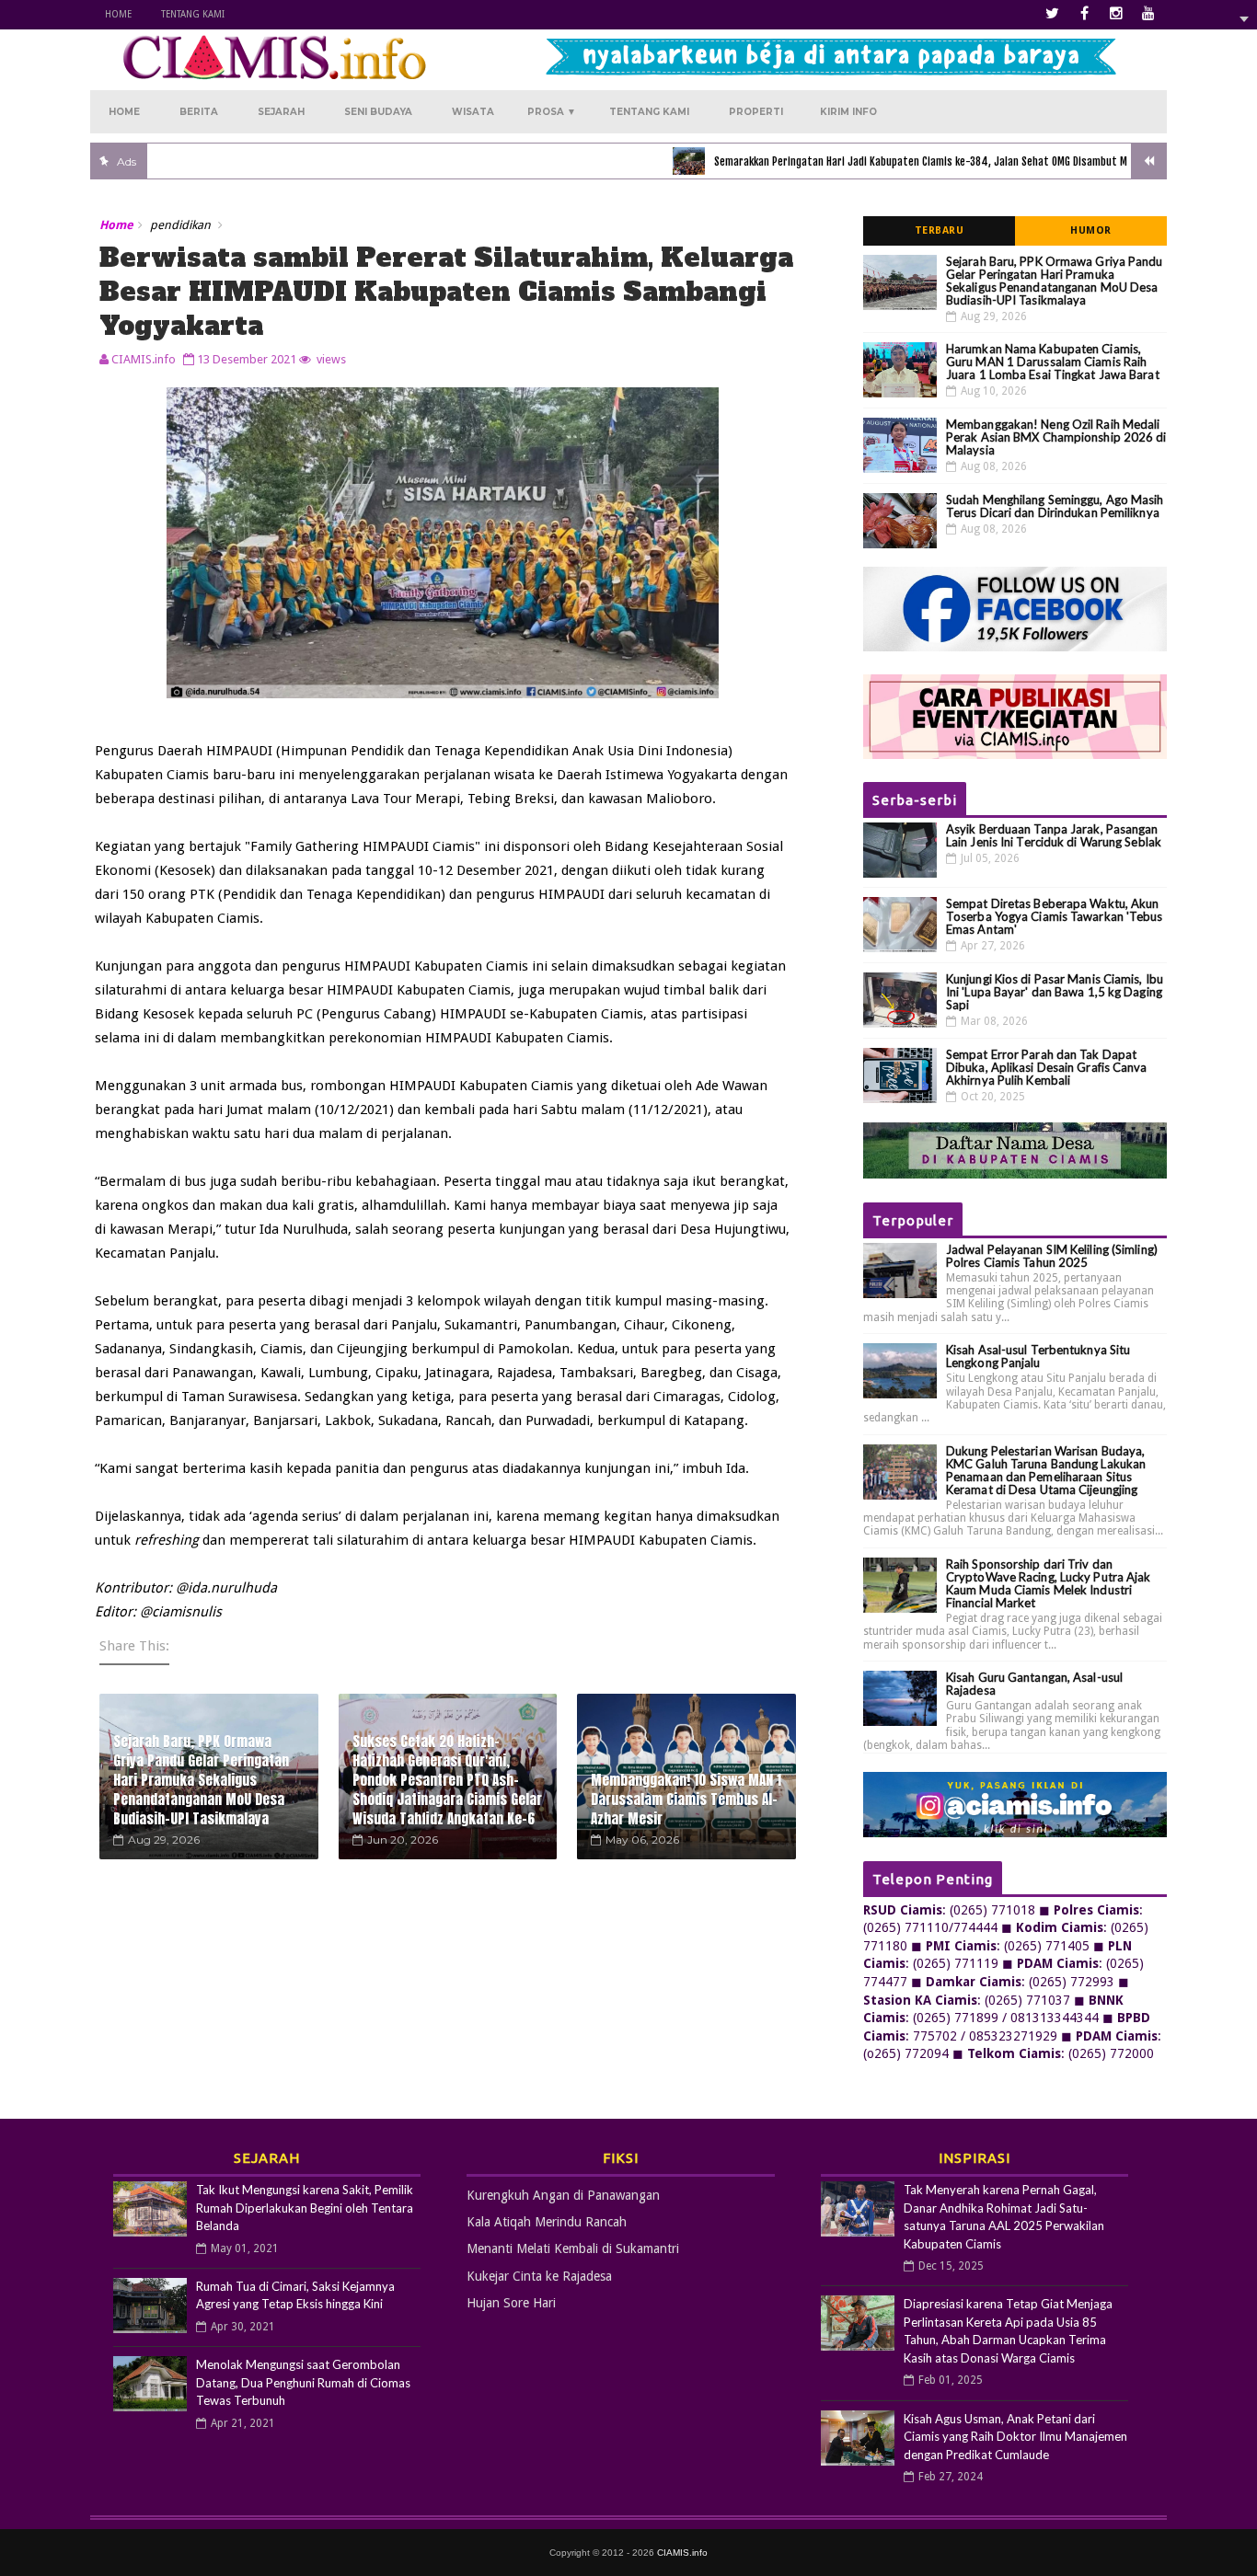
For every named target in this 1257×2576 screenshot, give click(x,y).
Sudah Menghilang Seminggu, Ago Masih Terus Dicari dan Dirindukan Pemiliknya (1055, 506)
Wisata (473, 112)
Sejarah (281, 112)
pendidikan (180, 225)
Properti (756, 112)
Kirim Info (848, 112)
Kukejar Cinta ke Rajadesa (539, 2276)
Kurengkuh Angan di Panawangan (563, 2195)
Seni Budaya (378, 112)
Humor (1091, 230)
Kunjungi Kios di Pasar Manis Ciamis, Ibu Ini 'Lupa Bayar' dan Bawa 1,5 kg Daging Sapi (1055, 992)
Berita (199, 112)
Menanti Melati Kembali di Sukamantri (573, 2248)
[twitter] (1052, 14)
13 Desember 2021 (247, 359)
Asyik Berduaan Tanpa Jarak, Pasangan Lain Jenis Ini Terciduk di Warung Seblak (1054, 835)
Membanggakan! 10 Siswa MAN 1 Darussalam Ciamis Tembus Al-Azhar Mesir (686, 1799)
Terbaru (940, 230)
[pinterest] (1148, 14)
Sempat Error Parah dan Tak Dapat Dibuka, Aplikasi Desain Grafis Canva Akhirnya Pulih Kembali (1047, 1067)
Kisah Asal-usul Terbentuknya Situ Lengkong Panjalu (1038, 1356)
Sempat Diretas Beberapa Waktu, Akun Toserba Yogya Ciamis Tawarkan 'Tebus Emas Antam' (1055, 916)
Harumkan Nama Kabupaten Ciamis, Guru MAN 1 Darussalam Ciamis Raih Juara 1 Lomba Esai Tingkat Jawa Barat (1053, 362)
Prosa (552, 112)
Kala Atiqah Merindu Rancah (547, 2222)
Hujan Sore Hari (511, 2303)
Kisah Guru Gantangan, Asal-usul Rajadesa (1034, 1684)
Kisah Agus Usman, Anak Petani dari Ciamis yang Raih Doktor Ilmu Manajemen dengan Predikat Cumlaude (1015, 2437)
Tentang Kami (193, 14)
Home (118, 14)
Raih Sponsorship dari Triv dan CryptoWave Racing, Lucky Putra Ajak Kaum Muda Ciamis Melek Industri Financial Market (1049, 1583)
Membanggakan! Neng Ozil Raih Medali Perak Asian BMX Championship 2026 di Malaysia (1056, 437)
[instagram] (1116, 14)
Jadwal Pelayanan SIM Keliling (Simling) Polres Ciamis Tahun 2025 (1052, 1256)
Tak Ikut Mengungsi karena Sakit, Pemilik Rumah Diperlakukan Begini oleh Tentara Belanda (305, 2208)
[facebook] (1084, 14)
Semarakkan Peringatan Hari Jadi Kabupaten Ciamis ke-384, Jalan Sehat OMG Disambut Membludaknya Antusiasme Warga (937, 161)
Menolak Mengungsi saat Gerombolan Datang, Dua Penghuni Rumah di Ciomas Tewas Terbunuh (303, 2382)
